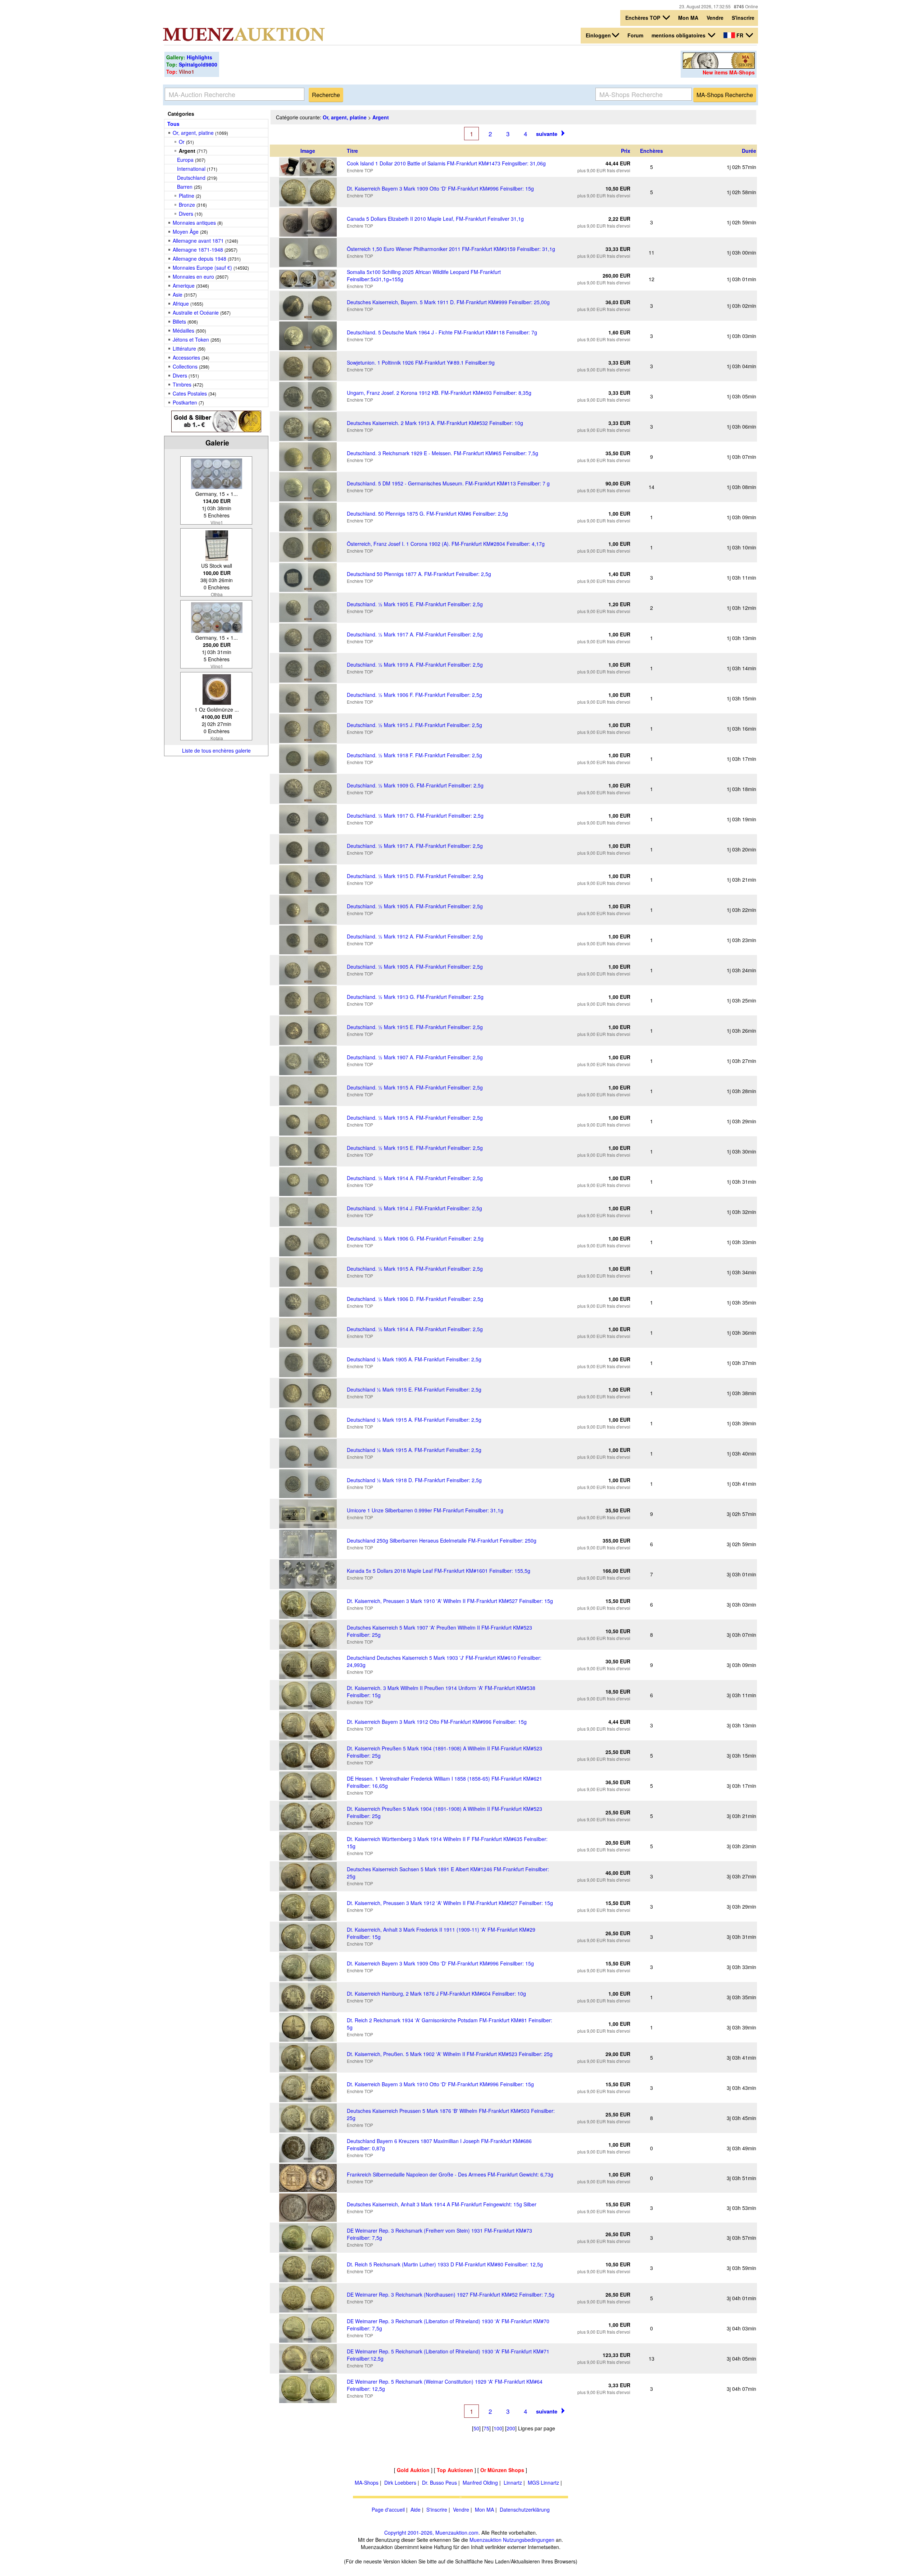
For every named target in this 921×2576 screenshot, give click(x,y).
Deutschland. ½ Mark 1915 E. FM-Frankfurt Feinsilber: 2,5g (415, 1027)
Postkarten (185, 402)
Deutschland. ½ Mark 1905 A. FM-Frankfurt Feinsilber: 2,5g (415, 906)
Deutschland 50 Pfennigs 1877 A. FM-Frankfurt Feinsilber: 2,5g (419, 574)
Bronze (187, 205)
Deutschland (191, 178)
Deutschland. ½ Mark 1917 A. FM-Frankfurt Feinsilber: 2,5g (415, 634)
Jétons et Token (191, 339)
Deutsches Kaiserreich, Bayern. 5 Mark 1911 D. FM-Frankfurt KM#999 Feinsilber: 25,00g (448, 302)
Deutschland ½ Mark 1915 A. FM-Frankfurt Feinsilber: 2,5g (414, 1420)
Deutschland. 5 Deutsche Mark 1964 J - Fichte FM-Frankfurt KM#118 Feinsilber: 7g (442, 332)
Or (182, 142)
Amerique (184, 286)
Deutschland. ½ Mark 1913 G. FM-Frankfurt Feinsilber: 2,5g (415, 997)
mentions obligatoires (679, 35)
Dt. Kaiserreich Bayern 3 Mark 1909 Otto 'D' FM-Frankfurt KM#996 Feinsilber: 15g (440, 188)
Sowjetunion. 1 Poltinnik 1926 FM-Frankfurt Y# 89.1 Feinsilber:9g (421, 362)
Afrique (181, 303)
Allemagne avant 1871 (198, 241)
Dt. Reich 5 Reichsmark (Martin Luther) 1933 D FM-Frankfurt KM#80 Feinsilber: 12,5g (445, 2264)
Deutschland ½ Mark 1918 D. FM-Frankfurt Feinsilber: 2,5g (414, 1480)
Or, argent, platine (193, 133)
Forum (635, 35)
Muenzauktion (486, 2540)
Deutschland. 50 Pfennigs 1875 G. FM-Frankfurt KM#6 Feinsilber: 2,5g (427, 513)
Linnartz (513, 2483)
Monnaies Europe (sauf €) (202, 268)
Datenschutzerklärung (525, 2509)
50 (476, 2428)
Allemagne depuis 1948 (199, 259)
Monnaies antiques (194, 223)
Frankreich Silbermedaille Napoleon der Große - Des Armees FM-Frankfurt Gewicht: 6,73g (450, 2174)
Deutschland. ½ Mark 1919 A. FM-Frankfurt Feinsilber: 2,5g (415, 664)
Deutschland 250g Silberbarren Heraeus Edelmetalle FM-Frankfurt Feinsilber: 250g (442, 1540)
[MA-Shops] (719, 67)
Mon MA (688, 18)
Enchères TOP (643, 18)
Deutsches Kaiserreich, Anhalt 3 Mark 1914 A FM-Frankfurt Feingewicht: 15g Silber (442, 2204)
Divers (186, 214)
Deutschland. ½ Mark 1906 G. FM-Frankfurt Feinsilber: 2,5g (415, 1238)
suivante (547, 134)
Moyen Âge (186, 232)
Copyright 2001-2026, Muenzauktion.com (431, 2532)
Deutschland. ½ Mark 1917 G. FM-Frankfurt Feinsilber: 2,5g (415, 816)
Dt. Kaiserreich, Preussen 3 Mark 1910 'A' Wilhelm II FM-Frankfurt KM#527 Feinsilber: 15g (450, 1601)
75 (486, 2428)
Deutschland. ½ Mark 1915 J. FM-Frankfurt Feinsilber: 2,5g (414, 725)
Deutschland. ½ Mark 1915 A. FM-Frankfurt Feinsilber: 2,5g (415, 1087)
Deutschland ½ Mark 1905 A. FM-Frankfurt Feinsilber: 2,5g (414, 1359)
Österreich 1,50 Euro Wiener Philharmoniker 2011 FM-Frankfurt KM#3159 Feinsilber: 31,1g (451, 249)
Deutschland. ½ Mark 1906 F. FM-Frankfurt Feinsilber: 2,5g (414, 695)
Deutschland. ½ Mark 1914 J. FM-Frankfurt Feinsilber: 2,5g (414, 1208)
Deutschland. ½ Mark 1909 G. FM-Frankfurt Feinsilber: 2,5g (415, 785)
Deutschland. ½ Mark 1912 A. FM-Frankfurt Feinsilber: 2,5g (415, 936)
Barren (185, 187)
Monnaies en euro (193, 277)
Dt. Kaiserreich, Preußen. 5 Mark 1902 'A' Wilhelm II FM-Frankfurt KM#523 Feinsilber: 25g (450, 2054)
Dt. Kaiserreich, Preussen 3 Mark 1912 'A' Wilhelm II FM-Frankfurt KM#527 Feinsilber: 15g (450, 1903)
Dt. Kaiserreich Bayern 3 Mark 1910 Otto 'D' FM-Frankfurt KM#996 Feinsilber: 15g (440, 2084)
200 (511, 2428)
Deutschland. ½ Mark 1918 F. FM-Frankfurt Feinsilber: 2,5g (414, 755)
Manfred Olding (480, 2483)
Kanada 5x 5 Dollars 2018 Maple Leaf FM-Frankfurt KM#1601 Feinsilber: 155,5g (439, 1571)
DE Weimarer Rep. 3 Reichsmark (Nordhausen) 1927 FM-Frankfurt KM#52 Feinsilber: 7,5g (451, 2294)
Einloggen (598, 35)
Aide (416, 2509)
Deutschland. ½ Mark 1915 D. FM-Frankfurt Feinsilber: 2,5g (415, 876)
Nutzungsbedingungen (529, 2540)
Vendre (715, 18)
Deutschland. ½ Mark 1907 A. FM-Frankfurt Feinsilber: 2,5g (415, 1057)
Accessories (186, 357)
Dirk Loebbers (400, 2483)
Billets (179, 321)
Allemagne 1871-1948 (198, 250)
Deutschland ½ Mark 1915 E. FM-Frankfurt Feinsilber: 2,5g (414, 1389)
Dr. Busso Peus (439, 2483)
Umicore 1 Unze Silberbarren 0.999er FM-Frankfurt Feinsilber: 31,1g (425, 1510)
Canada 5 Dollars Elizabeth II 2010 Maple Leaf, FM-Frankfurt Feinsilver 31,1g (435, 219)
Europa (185, 160)
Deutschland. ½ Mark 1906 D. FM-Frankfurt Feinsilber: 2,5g (415, 1299)
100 (498, 2428)
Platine (187, 196)
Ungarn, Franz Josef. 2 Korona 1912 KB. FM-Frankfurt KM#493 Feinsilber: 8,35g (439, 393)
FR (740, 35)
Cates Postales (190, 393)
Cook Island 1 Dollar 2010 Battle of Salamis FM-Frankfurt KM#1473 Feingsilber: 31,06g (446, 163)
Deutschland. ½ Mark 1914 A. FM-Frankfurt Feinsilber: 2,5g (415, 1178)
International (191, 169)
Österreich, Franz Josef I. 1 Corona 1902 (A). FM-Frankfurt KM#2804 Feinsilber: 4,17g (446, 544)
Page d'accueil (388, 2509)
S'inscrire (743, 18)
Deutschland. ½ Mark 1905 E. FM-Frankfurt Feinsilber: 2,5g (415, 604)
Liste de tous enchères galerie (216, 750)
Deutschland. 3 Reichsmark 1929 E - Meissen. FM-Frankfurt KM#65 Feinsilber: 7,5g (443, 453)
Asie (178, 294)
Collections (185, 366)
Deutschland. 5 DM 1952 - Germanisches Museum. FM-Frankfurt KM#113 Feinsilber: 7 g (448, 483)
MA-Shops (367, 2483)
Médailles (183, 330)
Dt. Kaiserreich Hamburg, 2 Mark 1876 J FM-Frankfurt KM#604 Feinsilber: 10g (436, 1993)
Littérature (184, 348)
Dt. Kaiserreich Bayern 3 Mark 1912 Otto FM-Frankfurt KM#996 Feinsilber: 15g (437, 1722)
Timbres (182, 384)
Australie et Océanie (196, 312)
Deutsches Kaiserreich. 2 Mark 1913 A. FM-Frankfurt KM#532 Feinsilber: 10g (435, 423)
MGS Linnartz (543, 2483)
